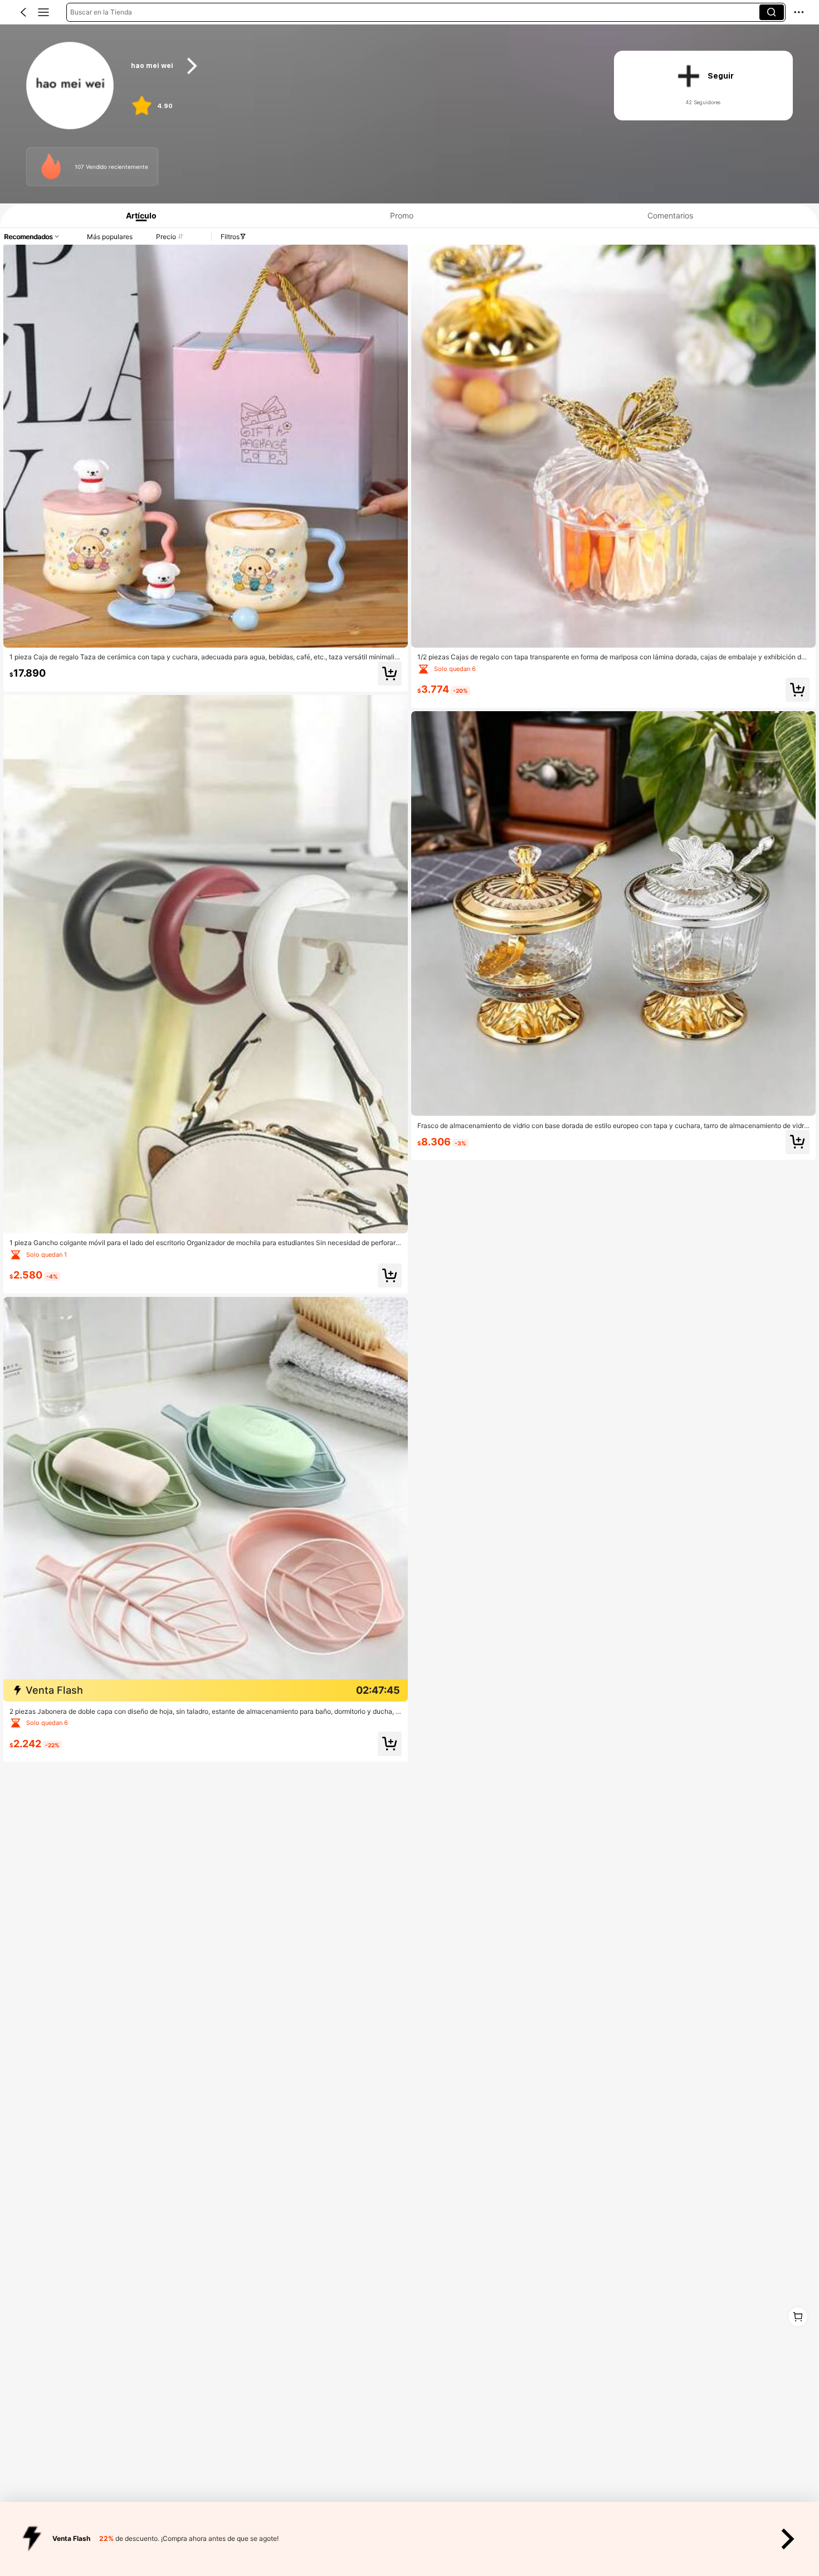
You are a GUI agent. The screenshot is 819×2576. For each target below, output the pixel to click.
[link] (70, 86)
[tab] (137, 215)
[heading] (359, 66)
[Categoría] (43, 12)
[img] (206, 1690)
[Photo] (51, 166)
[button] (23, 12)
